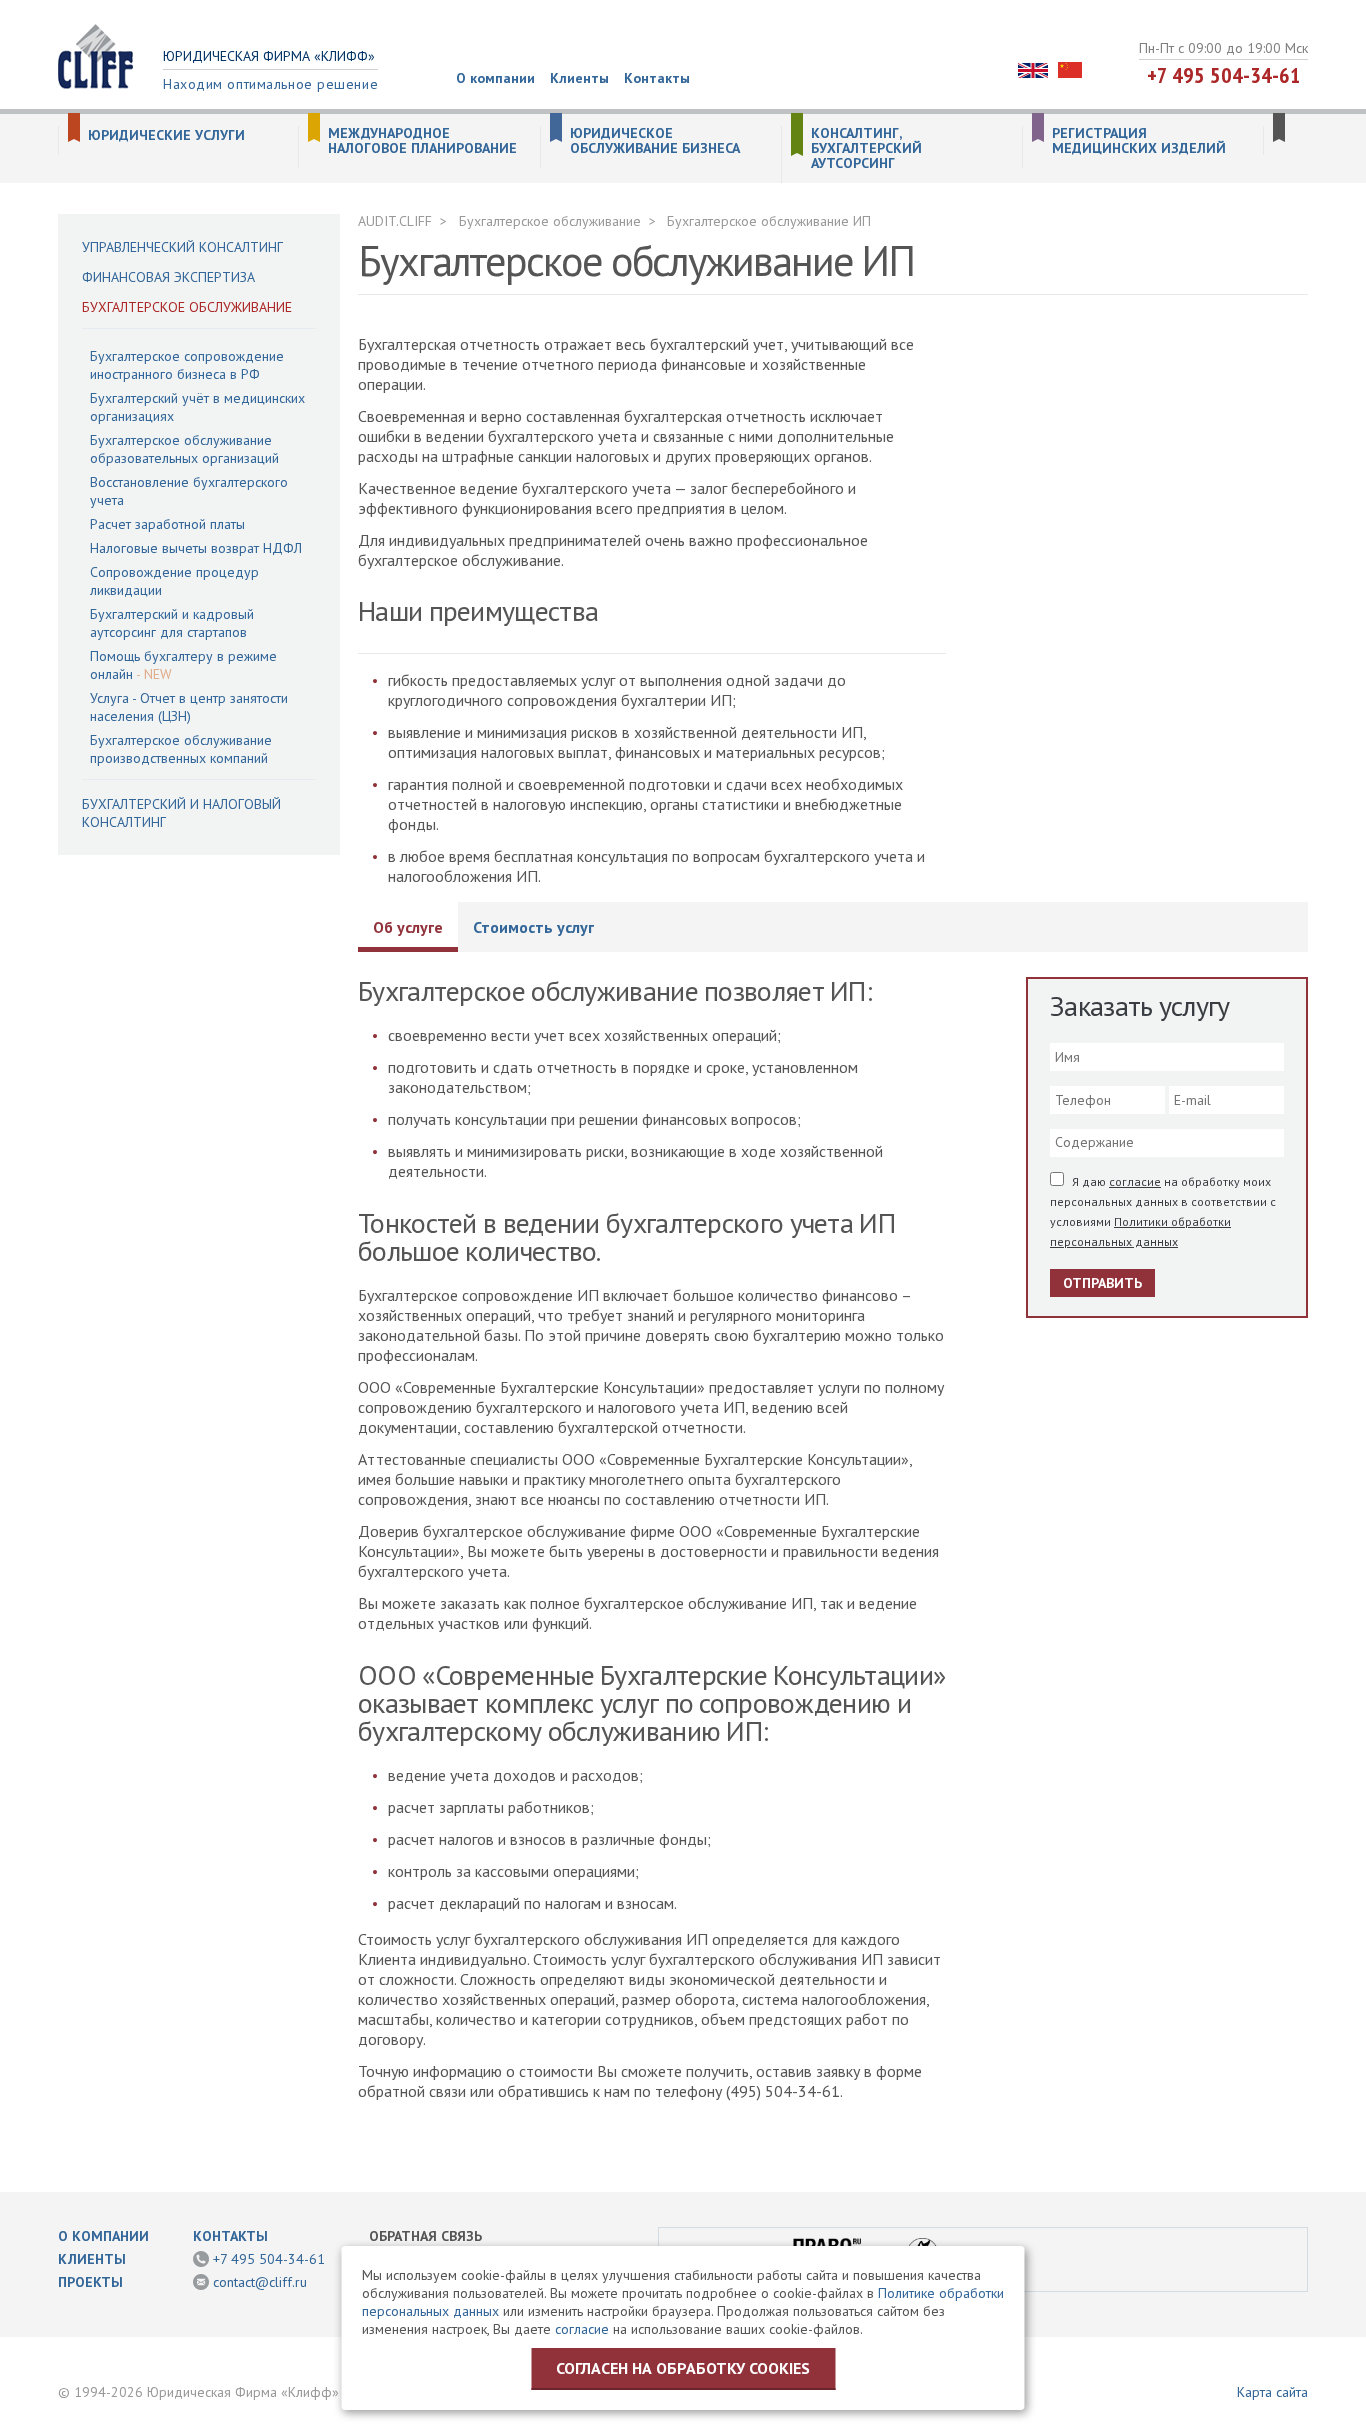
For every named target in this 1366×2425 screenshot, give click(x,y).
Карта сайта (1272, 2392)
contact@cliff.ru (260, 2282)
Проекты (90, 2282)
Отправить (1102, 1283)
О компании (495, 78)
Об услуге (408, 927)
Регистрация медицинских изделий (1139, 141)
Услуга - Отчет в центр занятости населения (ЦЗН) (189, 707)
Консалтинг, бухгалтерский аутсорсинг (866, 148)
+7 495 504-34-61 (1224, 75)
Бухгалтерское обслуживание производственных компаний (181, 749)
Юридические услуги (166, 135)
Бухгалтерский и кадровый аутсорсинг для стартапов (172, 623)
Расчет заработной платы (167, 524)
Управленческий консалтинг (182, 247)
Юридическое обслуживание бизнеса (655, 141)
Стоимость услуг (533, 927)
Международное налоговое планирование (422, 141)
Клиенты (579, 78)
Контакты (657, 78)
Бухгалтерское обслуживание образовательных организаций (184, 449)
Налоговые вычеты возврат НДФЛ (196, 548)
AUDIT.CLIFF (395, 221)
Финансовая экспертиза (168, 277)
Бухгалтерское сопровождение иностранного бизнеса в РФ (187, 365)
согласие (1135, 1181)
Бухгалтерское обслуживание (187, 307)
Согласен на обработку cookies (683, 2368)
